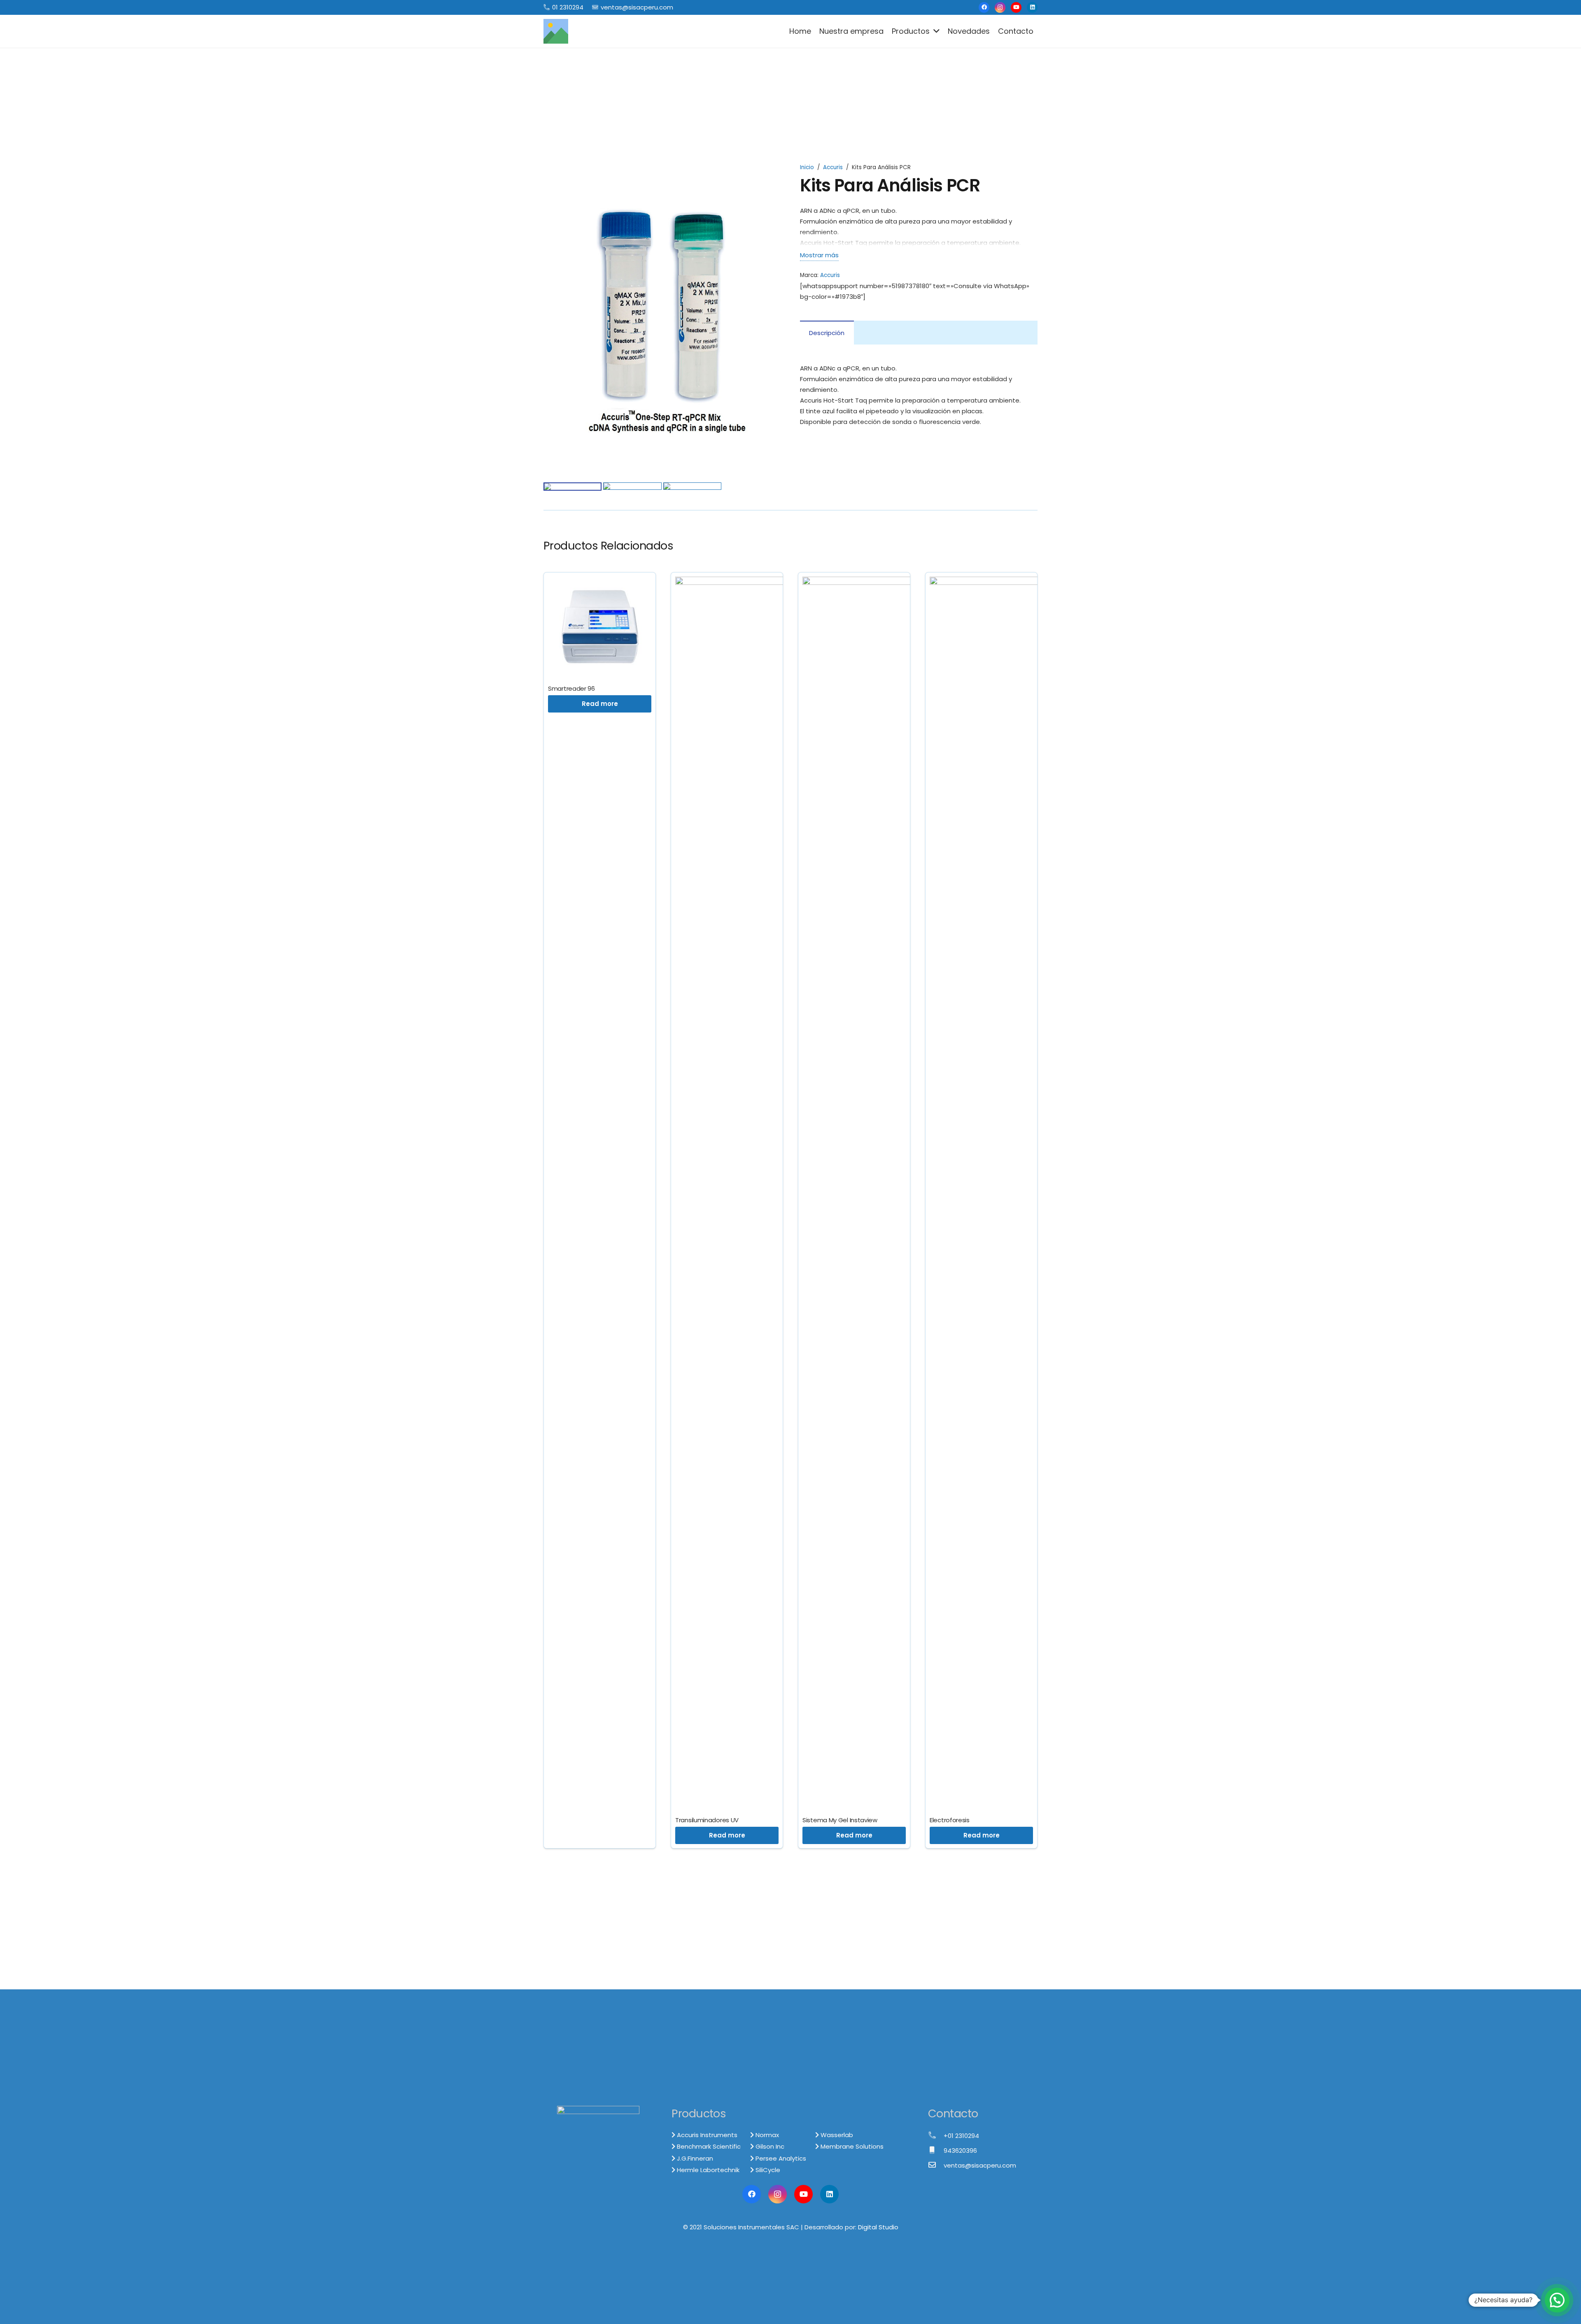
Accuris (833, 167)
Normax (766, 2135)
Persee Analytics (780, 2158)
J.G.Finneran (694, 2158)
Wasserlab (836, 2135)
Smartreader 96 (571, 688)
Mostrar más (819, 255)
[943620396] (936, 2151)
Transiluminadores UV (707, 1820)
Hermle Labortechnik (707, 2170)
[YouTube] (1016, 7)
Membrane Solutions (851, 2146)
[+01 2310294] (936, 2136)
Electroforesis (950, 1820)
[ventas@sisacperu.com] (936, 2166)
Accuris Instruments (706, 2135)
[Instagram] (1000, 7)
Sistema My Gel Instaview (840, 1820)
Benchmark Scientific (708, 2146)
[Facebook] (984, 7)
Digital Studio (878, 2227)
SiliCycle (767, 2170)
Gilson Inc (769, 2146)
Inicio (807, 167)
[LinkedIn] (1032, 7)
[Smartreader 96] (600, 582)
